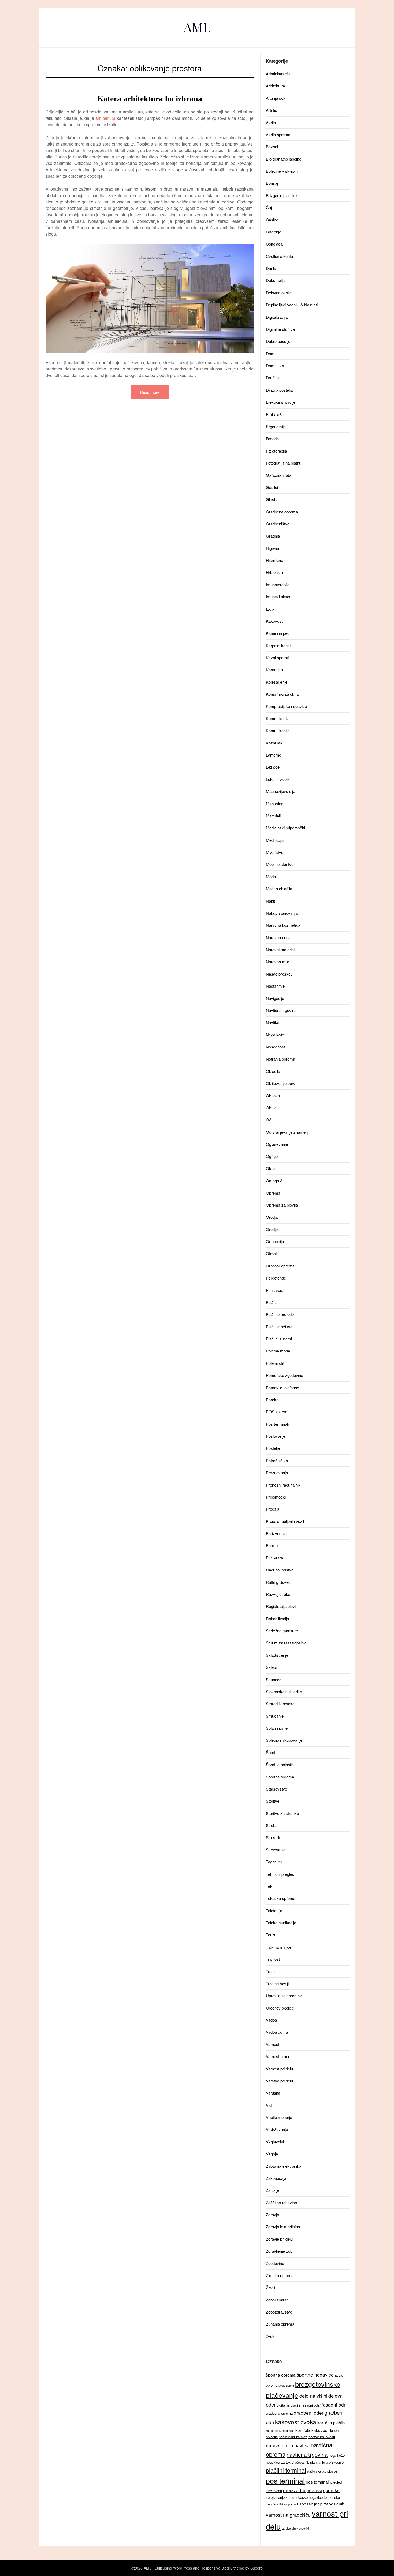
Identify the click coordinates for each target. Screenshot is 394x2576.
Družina (273, 378)
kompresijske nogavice (280, 2431)
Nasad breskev (279, 974)
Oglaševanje (277, 1144)
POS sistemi (277, 1412)
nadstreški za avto (293, 2437)
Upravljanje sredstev (284, 1995)
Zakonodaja (276, 2178)
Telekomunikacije (281, 1923)
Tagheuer (274, 1862)
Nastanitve (275, 986)
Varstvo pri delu (279, 2081)
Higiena (272, 548)
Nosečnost (275, 1047)
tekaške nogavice (309, 2497)
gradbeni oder (309, 2413)
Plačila (272, 1302)
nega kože (337, 2455)
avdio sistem (286, 2386)
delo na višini (313, 2396)
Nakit (270, 901)
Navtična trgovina (281, 1010)
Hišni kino (274, 560)
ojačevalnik (300, 2462)
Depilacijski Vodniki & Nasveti (292, 305)
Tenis (271, 1935)
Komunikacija (278, 718)
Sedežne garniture (282, 1631)
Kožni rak (274, 743)
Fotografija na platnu (284, 463)
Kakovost (274, 621)
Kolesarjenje (277, 682)
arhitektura (105, 118)
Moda (271, 876)
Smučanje (275, 1716)
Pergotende (276, 1278)
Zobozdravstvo (279, 2312)
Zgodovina (275, 2263)
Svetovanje (276, 1850)
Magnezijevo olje (280, 791)
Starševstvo (276, 1789)
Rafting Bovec (278, 1582)
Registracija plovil (281, 1606)
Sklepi (271, 1667)
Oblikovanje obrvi (281, 1083)
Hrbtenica (274, 572)
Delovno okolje (279, 293)
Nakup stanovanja (282, 913)
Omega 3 (274, 1180)
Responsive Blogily (216, 2568)
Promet (272, 1545)
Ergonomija (276, 426)
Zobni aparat (277, 2300)
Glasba (272, 499)
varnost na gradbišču (288, 2515)
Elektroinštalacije (281, 402)
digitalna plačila (289, 2405)
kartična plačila (331, 2422)
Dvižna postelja (279, 390)
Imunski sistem (279, 597)
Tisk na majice (279, 1947)
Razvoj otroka (278, 1594)
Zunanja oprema (280, 2324)
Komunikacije (278, 730)
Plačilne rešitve (279, 1327)
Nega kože (275, 1035)
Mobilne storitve (280, 864)
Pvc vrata (274, 1558)
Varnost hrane (278, 2056)
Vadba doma (277, 2032)
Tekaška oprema (281, 1898)
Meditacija (275, 840)
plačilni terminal (286, 2470)
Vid (269, 2105)
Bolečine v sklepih (282, 171)
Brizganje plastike (281, 195)
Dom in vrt (275, 366)
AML (197, 27)
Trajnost (273, 1959)
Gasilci (272, 487)
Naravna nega (278, 937)
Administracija (278, 74)
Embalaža (275, 414)
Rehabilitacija (277, 1619)
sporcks (331, 2490)
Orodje (272, 1229)
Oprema (273, 1193)
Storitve (273, 1801)
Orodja (272, 1217)
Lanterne (274, 755)
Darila (271, 268)
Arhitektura (275, 86)
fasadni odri (334, 2405)
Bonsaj (272, 183)
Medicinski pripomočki (285, 828)
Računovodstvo (280, 1570)
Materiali (273, 816)
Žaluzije (273, 2190)
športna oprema (281, 2375)
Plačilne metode (280, 1314)
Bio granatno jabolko (284, 159)
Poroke (272, 1400)
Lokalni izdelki (278, 779)
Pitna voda (275, 1290)
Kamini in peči (278, 633)
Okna (271, 1168)
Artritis (272, 110)
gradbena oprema (279, 2413)
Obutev (272, 1108)
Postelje (273, 1448)
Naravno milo (278, 961)
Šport (271, 1752)
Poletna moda (278, 1351)
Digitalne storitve (280, 329)
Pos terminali (277, 1424)
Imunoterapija (278, 585)
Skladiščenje (277, 1655)
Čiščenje (274, 232)
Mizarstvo (275, 852)
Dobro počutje (278, 341)
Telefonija (274, 1910)
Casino (272, 220)
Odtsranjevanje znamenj (287, 1132)
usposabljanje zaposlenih (321, 2504)
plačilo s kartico (317, 2471)
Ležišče (273, 767)
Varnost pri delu (279, 2069)
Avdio (271, 122)
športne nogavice (315, 2375)
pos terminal (285, 2480)
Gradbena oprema (282, 512)
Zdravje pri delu (279, 2239)
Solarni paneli (278, 1728)
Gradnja (273, 536)
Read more (150, 392)
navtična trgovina (307, 2454)
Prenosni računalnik (283, 1485)
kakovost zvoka (296, 2422)
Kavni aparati (277, 657)
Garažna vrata (278, 475)
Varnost (273, 2044)
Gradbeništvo (278, 524)
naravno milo (280, 2445)
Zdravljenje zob (279, 2251)
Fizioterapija (276, 451)
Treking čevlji (277, 1983)
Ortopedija (275, 1241)
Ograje (272, 1156)
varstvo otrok (290, 2528)
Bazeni (272, 147)
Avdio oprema (278, 134)
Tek (269, 1886)
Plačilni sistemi (279, 1339)
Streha (272, 1825)
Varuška (273, 2093)
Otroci (271, 1253)
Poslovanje (276, 1436)
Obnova (273, 1096)
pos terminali (318, 2482)
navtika (302, 2445)
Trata (270, 1971)
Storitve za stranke (282, 1813)
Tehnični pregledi (280, 1874)
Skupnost (274, 1679)
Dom (270, 353)
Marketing (275, 804)
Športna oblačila (280, 1764)
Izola (270, 609)
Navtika (273, 1022)
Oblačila (273, 1071)
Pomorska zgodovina (285, 1375)
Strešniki (274, 1837)
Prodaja (273, 1509)
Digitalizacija (277, 317)
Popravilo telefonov (283, 1387)
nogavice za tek (278, 2462)
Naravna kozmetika (283, 925)
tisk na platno (288, 2504)
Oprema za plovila (282, 1205)
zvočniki (304, 2528)
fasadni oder (311, 2405)
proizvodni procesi (302, 2490)
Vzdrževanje (277, 2129)
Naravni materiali (281, 949)
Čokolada (274, 244)
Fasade (272, 438)
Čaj (269, 207)
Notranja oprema (280, 1059)
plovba (332, 2471)
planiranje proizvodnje (327, 2462)
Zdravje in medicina (283, 2227)
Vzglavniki (275, 2142)
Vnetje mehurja (279, 2117)
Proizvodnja (276, 1533)
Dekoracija (275, 280)
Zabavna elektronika (284, 2166)
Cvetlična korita (279, 256)
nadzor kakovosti (322, 2437)
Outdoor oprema (280, 1266)
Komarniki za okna (282, 694)
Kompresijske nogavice (286, 706)
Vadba (271, 2020)
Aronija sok (276, 98)
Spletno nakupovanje (284, 1740)
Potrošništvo (277, 1460)
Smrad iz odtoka (280, 1704)
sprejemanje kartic (280, 2497)
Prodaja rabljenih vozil (285, 1521)
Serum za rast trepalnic (286, 1643)
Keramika (274, 670)
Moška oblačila (279, 889)
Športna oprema (280, 1777)
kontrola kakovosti (312, 2430)
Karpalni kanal (278, 645)
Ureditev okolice (280, 2008)
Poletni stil (275, 1363)
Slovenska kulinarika (284, 1691)
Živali (270, 2287)
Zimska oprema (280, 2275)
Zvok (270, 2336)
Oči (269, 1120)
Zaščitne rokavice (281, 2202)
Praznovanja (277, 1472)
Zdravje (272, 2214)
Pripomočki (276, 1497)
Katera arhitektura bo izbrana (150, 99)
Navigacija (275, 998)
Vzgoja (272, 2154)
